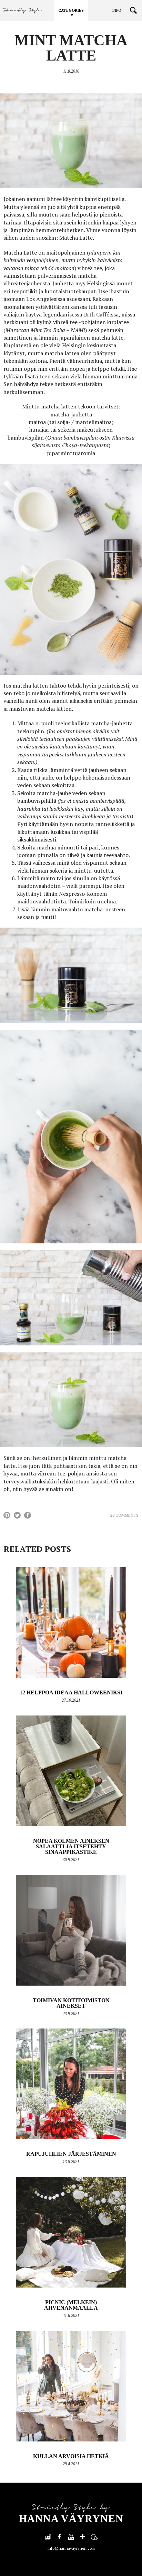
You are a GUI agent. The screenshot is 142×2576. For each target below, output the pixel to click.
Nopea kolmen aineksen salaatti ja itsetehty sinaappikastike (71, 1846)
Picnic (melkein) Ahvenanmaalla (71, 2305)
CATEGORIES (71, 10)
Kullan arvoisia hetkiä (71, 2456)
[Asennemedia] (94, 2537)
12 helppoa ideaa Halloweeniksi (71, 1692)
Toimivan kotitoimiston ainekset (71, 2003)
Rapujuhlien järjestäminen (71, 2154)
